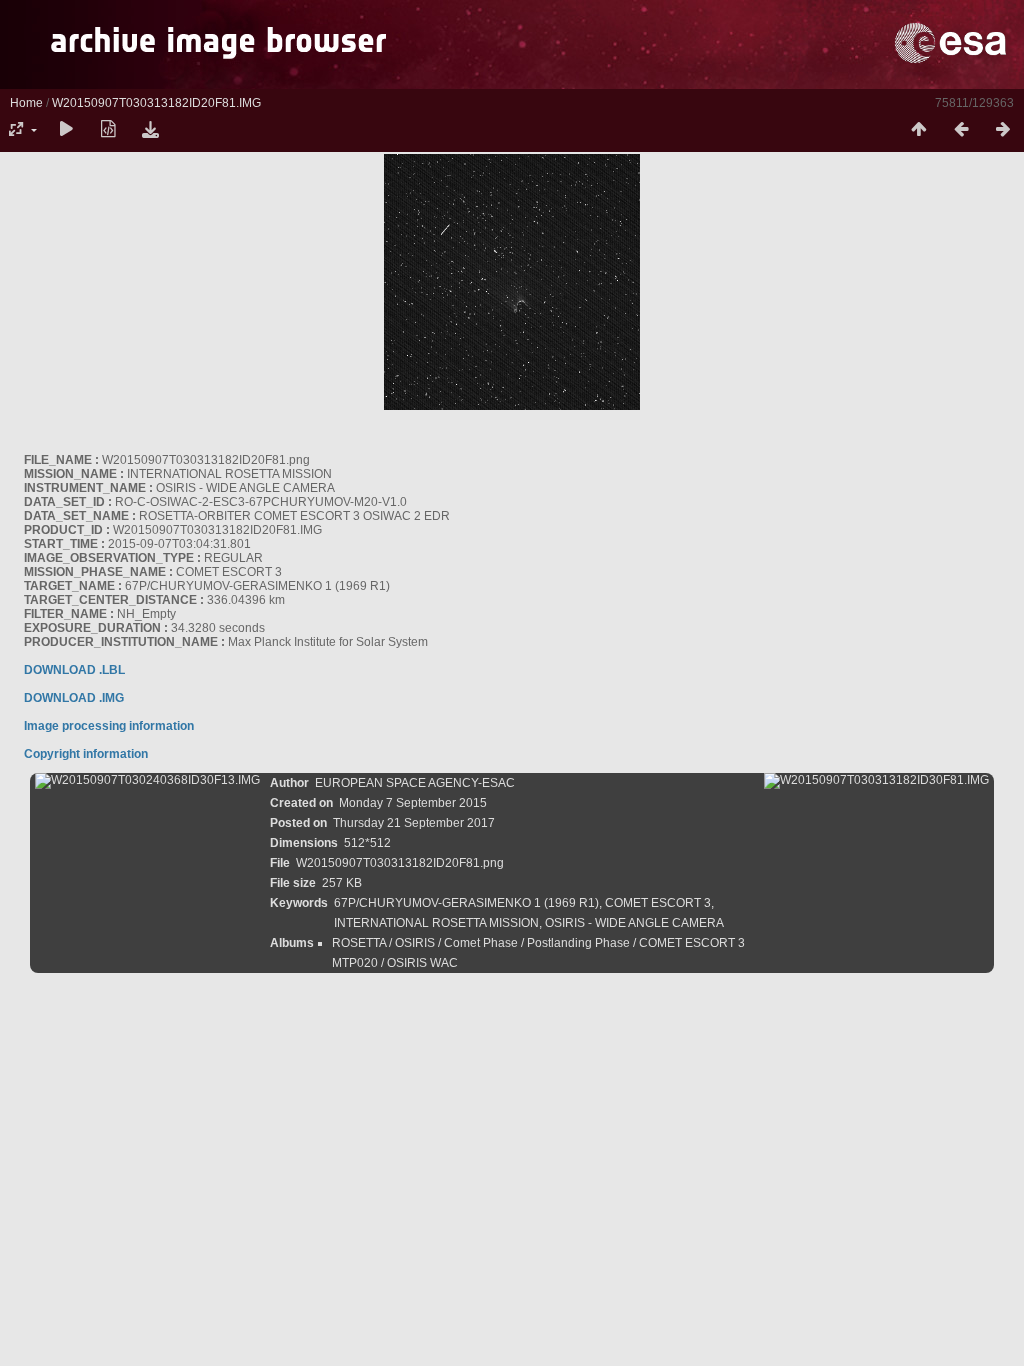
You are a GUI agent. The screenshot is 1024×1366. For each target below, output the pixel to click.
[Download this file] (150, 130)
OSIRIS (415, 943)
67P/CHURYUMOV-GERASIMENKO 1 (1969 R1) (466, 903)
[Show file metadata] (108, 130)
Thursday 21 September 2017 (414, 823)
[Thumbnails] (919, 130)
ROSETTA (359, 943)
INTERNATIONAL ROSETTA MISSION (436, 923)
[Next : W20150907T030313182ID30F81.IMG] (1003, 130)
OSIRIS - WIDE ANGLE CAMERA (634, 923)
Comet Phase (481, 943)
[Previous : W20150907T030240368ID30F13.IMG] (961, 130)
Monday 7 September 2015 (413, 803)
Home (26, 103)
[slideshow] (66, 130)
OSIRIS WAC (422, 963)
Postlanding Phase (578, 943)
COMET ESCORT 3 (658, 903)
